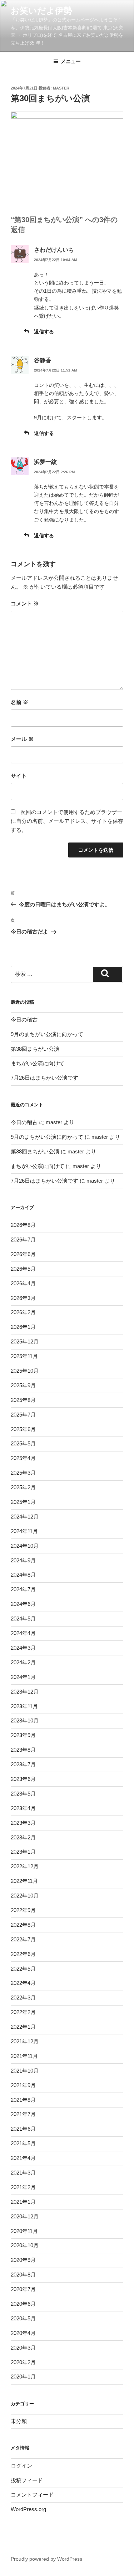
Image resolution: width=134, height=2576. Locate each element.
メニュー (71, 61)
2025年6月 (23, 1429)
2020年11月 (24, 2231)
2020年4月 (23, 2333)
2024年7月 (23, 1589)
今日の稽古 (24, 1020)
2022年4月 (23, 1983)
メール (22, 739)
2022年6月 (23, 1954)
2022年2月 (23, 2012)
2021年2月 (23, 2187)
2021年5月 (23, 2143)
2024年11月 (24, 1531)
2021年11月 (24, 2056)
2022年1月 (23, 2027)
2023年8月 (23, 1750)
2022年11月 (24, 1881)
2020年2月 (23, 2362)
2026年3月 (23, 1298)
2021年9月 (23, 2085)
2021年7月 (23, 2114)
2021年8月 (23, 2100)
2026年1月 (23, 1327)
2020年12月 (25, 2216)
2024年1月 (23, 1677)
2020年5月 (23, 2318)
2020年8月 (23, 2275)
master (61, 88)
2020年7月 (23, 2289)
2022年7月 (23, 1939)
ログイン (21, 2466)
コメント (25, 603)
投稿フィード (27, 2480)
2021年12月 (25, 2041)
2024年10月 (25, 1546)
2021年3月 (23, 2173)
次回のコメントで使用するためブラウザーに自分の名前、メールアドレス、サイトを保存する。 (67, 821)
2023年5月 (23, 1794)
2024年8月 (23, 1575)
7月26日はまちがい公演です (44, 1078)
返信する (44, 332)
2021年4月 (23, 2158)
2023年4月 (23, 1808)
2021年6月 (23, 2129)
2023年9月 (23, 1735)
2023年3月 (23, 1823)
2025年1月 (23, 1502)
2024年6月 (23, 1604)
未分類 (19, 2421)
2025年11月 (24, 1356)
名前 (19, 702)
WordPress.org (28, 2509)
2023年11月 (24, 1706)
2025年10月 (25, 1371)
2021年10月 (25, 2071)
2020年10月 (25, 2245)
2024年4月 (23, 1633)
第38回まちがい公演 (35, 1049)
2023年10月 (25, 1720)
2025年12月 (25, 1341)
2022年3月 (23, 1998)
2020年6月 (23, 2304)
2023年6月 (23, 1779)
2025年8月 (23, 1400)
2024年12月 (25, 1517)
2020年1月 (23, 2377)
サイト (19, 776)
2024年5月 (23, 1619)
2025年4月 (23, 1458)
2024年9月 (23, 1560)
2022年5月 (23, 1969)
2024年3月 (23, 1648)
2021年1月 (23, 2202)
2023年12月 (25, 1692)
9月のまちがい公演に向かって (47, 1034)
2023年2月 (23, 1837)
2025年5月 (23, 1443)
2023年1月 (23, 1852)
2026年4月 (23, 1283)
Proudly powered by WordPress (46, 2559)
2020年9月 (23, 2260)
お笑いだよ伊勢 (41, 11)
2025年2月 (23, 1487)
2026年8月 (23, 1225)
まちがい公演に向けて (38, 1063)
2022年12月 (25, 1866)
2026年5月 (23, 1269)
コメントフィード (32, 2495)
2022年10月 (25, 1896)
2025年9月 (23, 1385)
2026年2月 (23, 1312)
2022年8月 (23, 1925)
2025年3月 (23, 1473)
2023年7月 (23, 1764)
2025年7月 (23, 1415)
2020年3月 (23, 2348)
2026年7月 (23, 1240)
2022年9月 (23, 1910)
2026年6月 (23, 1254)
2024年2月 (23, 1662)
